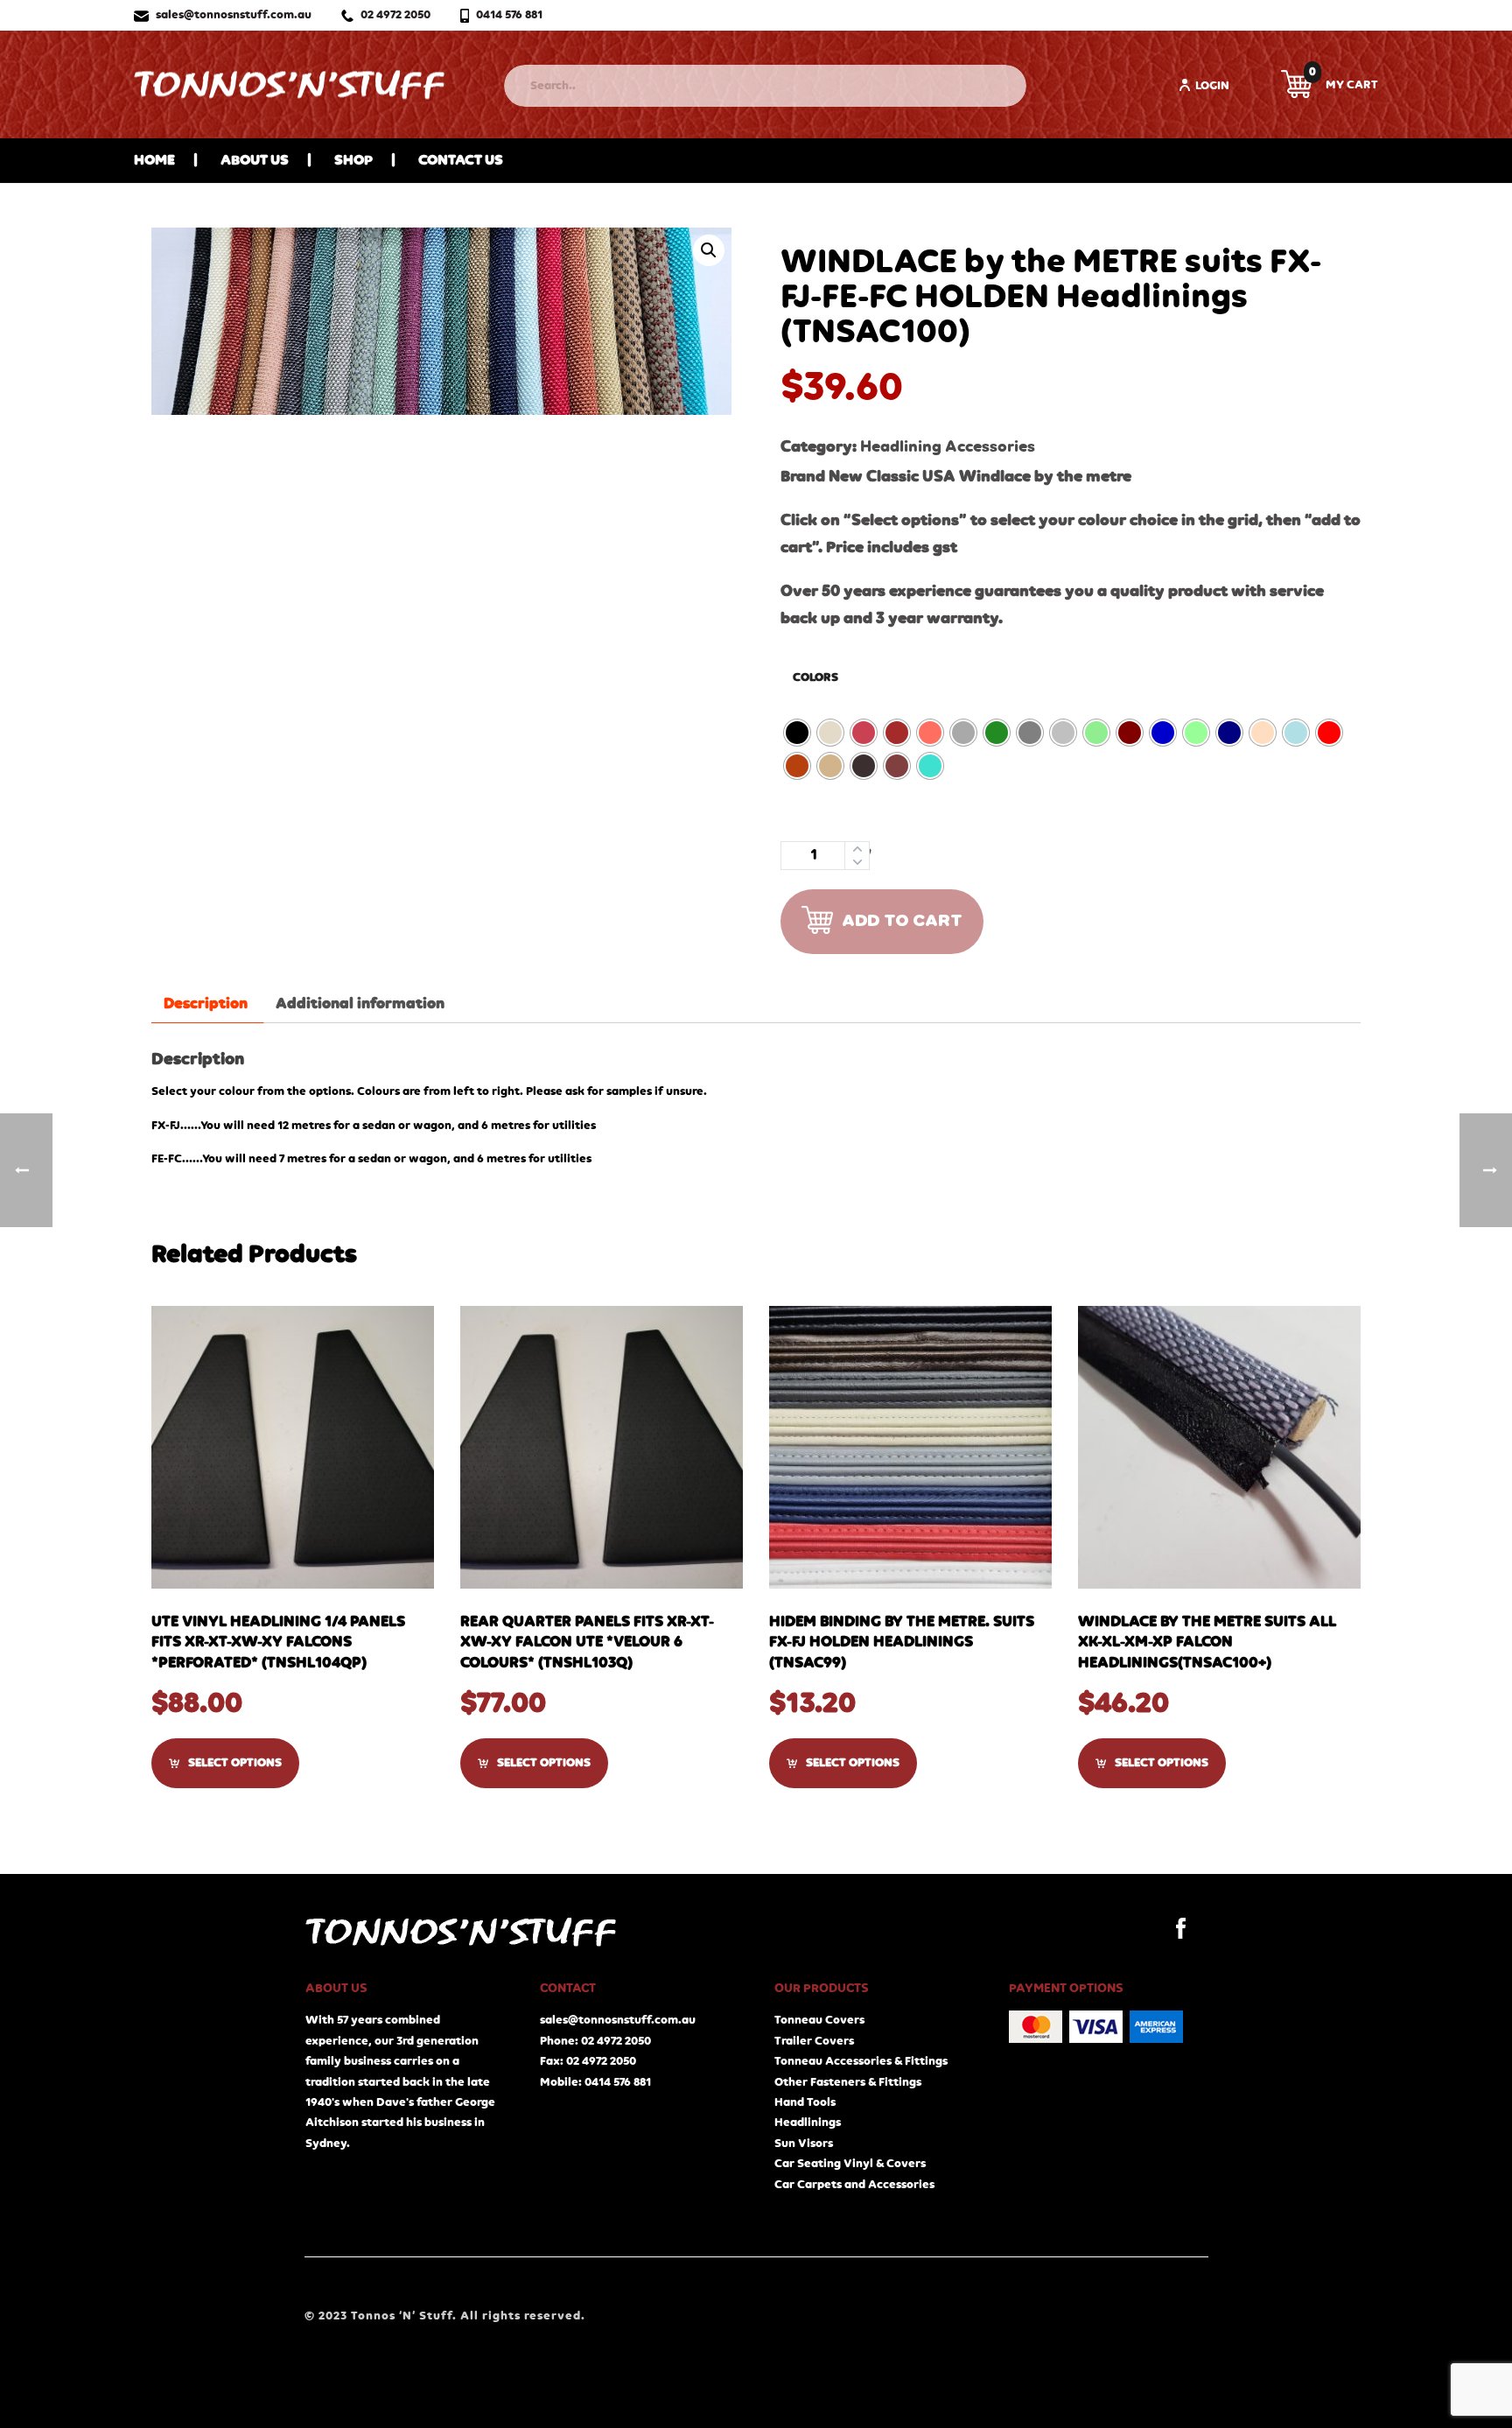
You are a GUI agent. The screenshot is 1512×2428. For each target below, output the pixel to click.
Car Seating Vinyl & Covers (850, 2164)
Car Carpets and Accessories (854, 2185)
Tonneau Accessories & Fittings (861, 2061)
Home (154, 161)
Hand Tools (805, 2102)
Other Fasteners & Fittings (848, 2082)
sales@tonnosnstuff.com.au (234, 15)
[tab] (206, 1004)
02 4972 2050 (395, 15)
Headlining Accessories (948, 447)
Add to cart (902, 921)
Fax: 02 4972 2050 (588, 2061)
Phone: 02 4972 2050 (595, 2041)
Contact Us (461, 161)
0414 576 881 (509, 15)
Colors (815, 677)
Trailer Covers (814, 2041)
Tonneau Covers (819, 2020)
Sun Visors (804, 2144)
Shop (353, 161)
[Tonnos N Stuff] (289, 84)
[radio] (797, 733)
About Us (255, 161)
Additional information (360, 1004)
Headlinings (808, 2123)
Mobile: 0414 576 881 (595, 2082)
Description (206, 1004)
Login (1212, 86)
